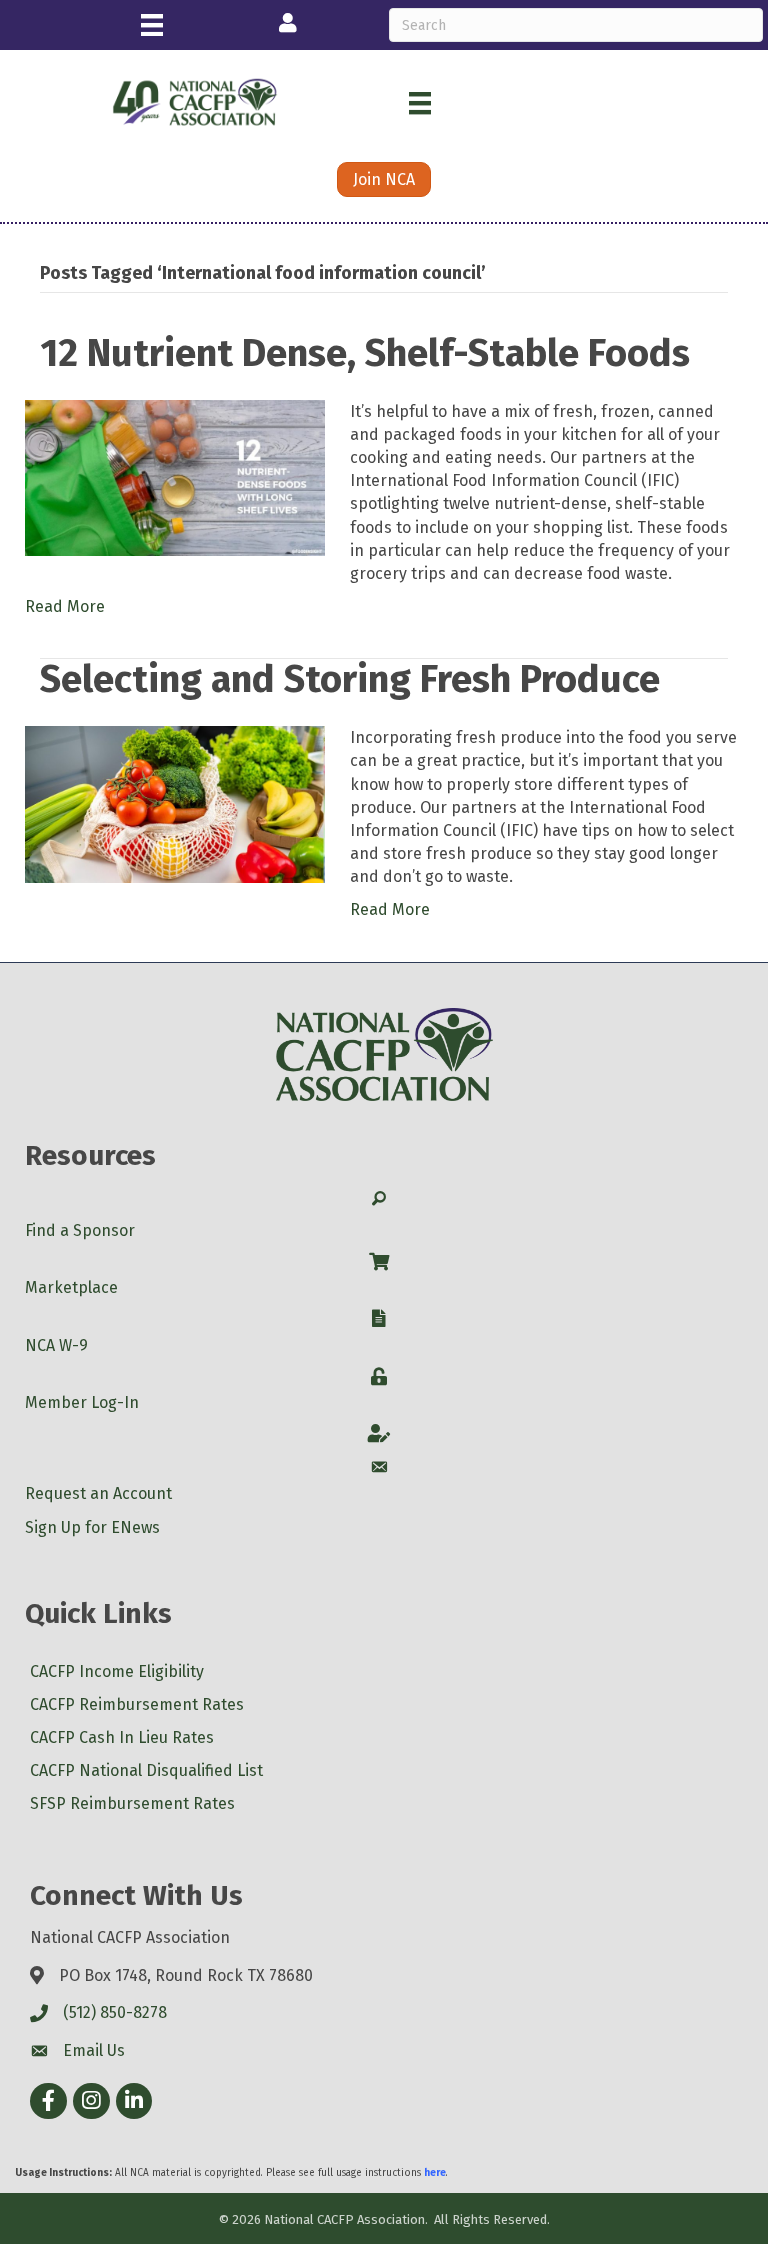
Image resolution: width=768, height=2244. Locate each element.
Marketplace (71, 1287)
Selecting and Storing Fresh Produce (350, 679)
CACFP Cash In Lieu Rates (122, 1737)
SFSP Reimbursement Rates (132, 1803)
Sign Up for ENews (92, 1527)
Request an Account (98, 1493)
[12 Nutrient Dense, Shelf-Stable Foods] (175, 476)
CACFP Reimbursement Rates (137, 1704)
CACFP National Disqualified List (146, 1770)
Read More (65, 606)
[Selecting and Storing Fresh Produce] (175, 803)
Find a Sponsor (80, 1230)
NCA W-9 (56, 1345)
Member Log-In (82, 1402)
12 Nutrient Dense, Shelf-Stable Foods (365, 353)
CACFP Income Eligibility (117, 1671)
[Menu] (152, 25)
